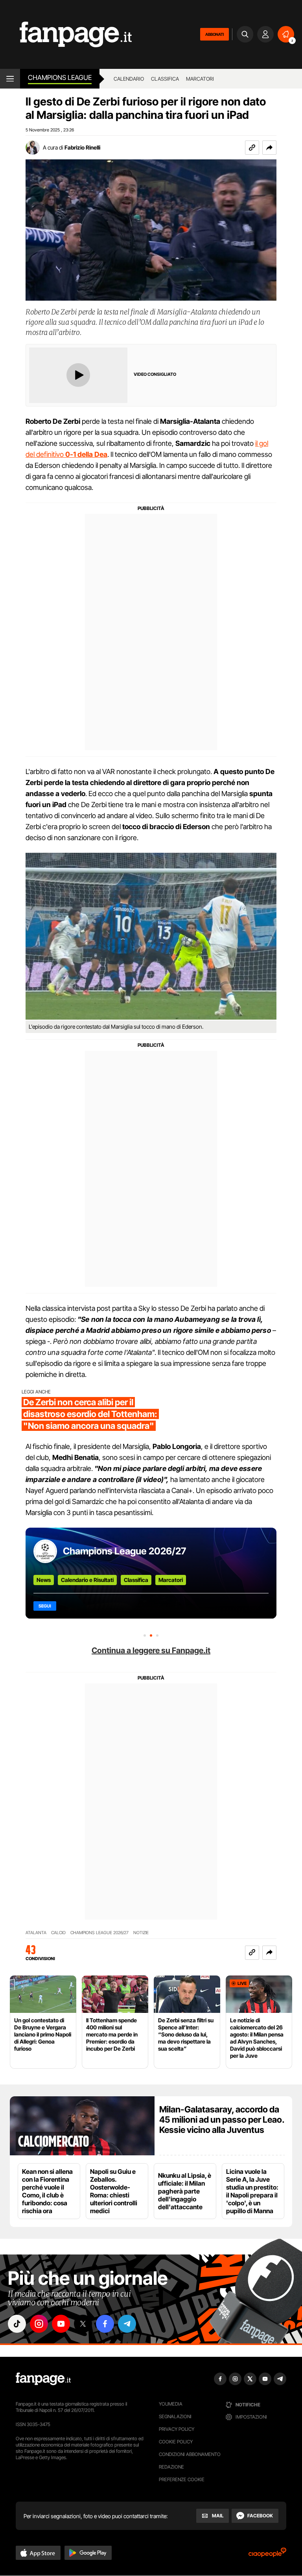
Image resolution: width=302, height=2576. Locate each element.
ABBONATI (215, 34)
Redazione (171, 2467)
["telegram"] (127, 2324)
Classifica (165, 79)
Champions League (60, 78)
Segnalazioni (175, 2416)
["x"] (83, 2324)
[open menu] (10, 79)
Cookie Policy (176, 2442)
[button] (269, 148)
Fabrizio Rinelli (82, 147)
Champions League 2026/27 (124, 1551)
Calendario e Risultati (87, 1580)
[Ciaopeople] (267, 2555)
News (44, 1580)
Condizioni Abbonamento (190, 2454)
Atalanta (36, 1933)
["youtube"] (61, 2324)
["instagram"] (39, 2324)
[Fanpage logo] (66, 34)
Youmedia (171, 2404)
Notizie (141, 1933)
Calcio (58, 1933)
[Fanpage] (43, 2379)
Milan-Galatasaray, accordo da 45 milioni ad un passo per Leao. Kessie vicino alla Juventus (222, 2120)
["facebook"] (105, 2324)
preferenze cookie (182, 2479)
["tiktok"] (17, 2324)
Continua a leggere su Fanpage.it (151, 1650)
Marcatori (200, 79)
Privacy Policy (177, 2429)
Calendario (129, 79)
